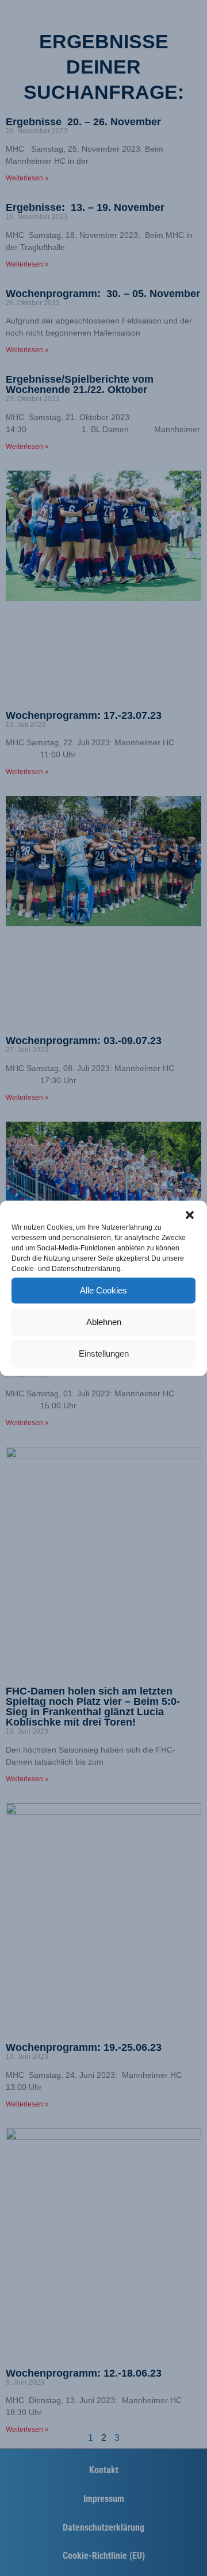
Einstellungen (104, 1354)
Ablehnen (104, 1322)
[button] (190, 1215)
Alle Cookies (103, 1290)
